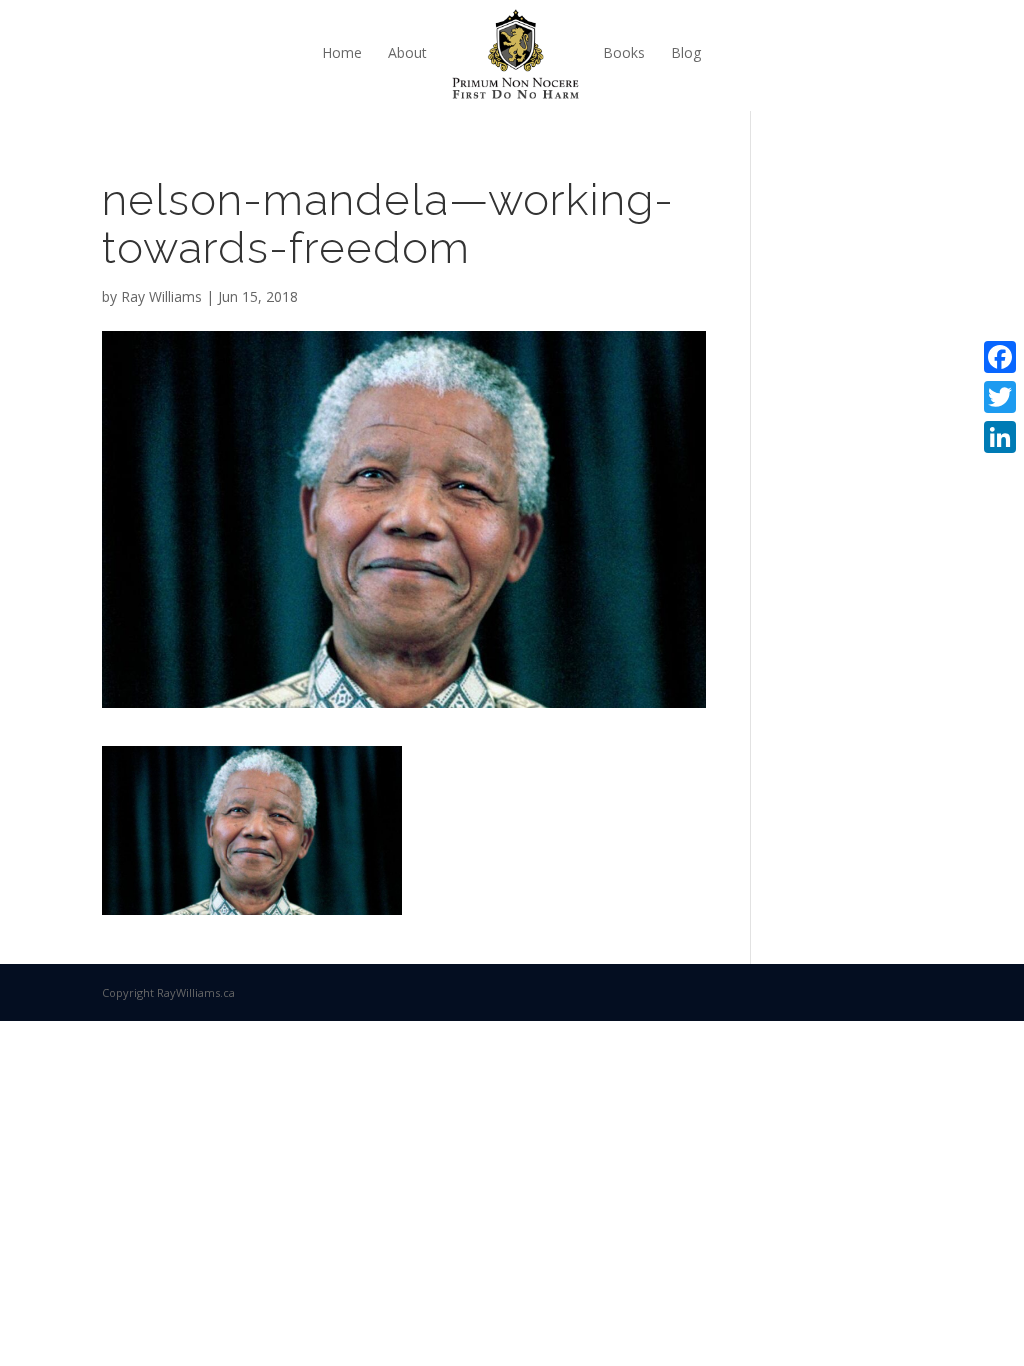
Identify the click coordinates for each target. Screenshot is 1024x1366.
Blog (686, 52)
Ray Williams (161, 296)
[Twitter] (1000, 397)
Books (624, 52)
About (407, 52)
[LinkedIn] (1000, 437)
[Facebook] (1000, 357)
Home (342, 52)
